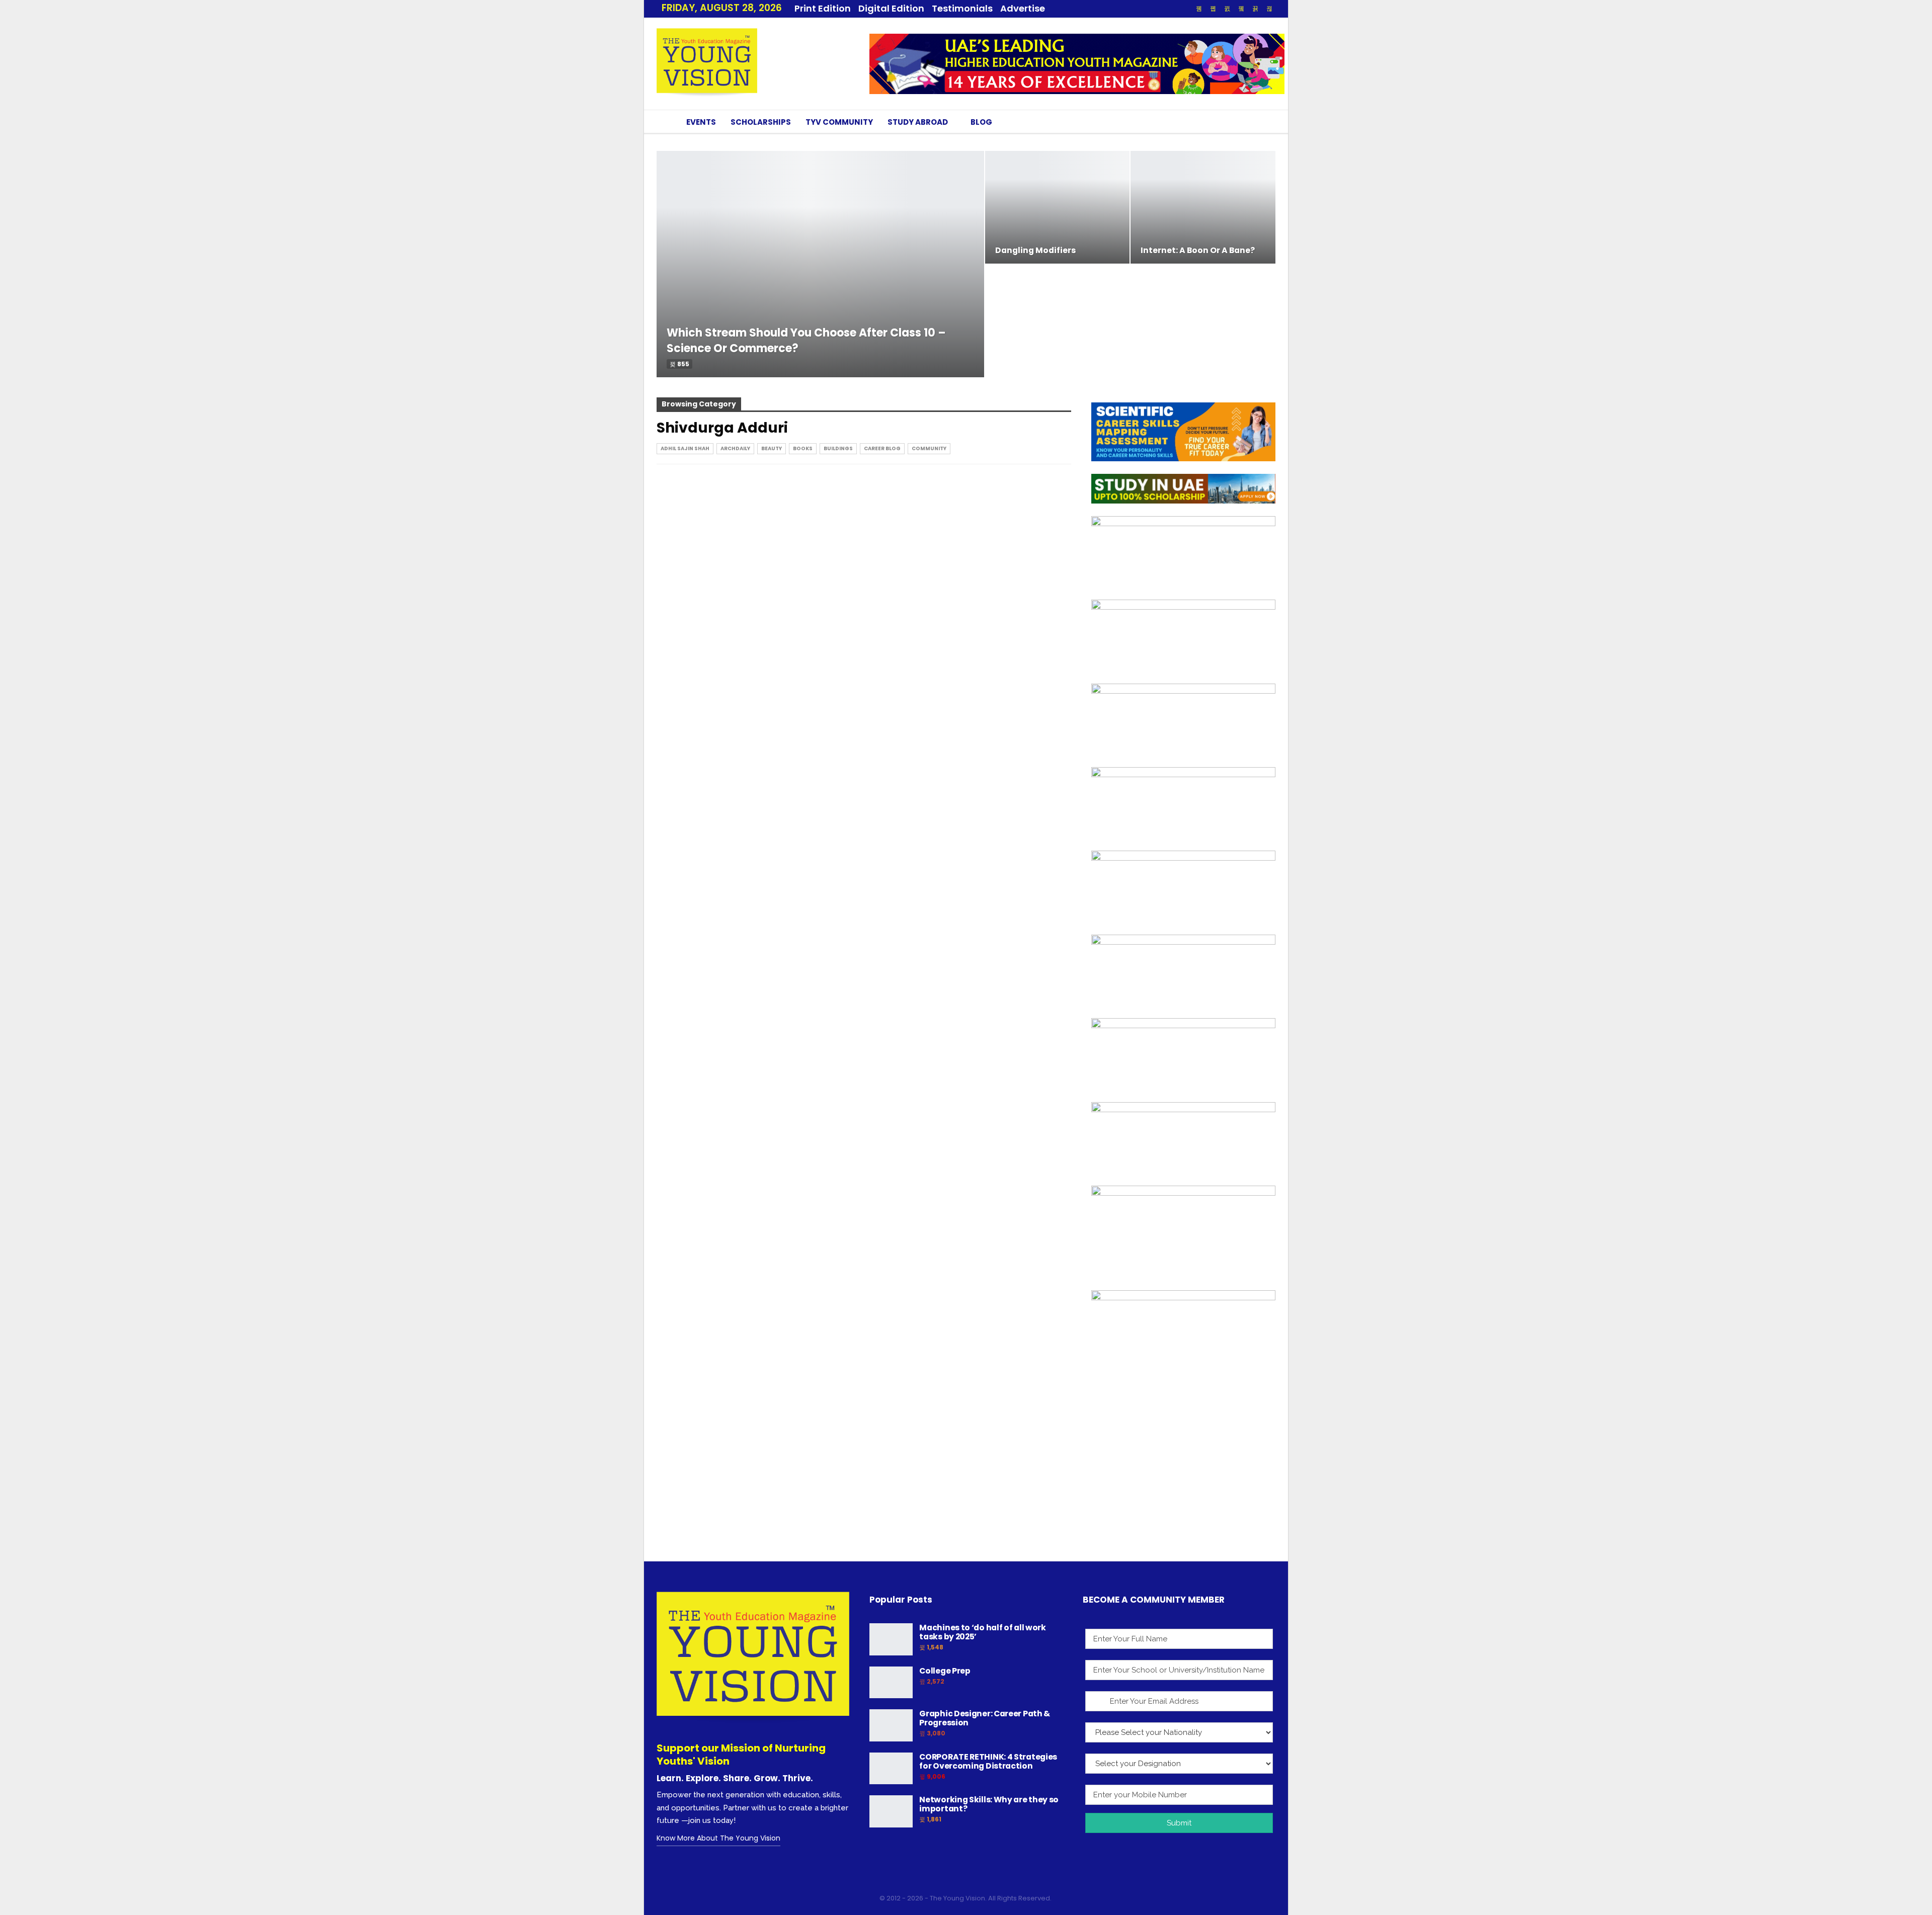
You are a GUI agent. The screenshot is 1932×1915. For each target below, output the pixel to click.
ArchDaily (735, 448)
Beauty (772, 448)
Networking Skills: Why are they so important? (989, 1804)
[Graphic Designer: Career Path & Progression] (891, 1725)
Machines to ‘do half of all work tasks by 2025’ (982, 1632)
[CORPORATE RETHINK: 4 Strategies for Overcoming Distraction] (891, 1769)
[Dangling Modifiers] (1058, 207)
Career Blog (882, 448)
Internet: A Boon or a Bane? (1198, 250)
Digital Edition (891, 8)
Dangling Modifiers (1035, 250)
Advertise (1023, 8)
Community (929, 448)
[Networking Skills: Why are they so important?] (891, 1811)
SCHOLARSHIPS (761, 122)
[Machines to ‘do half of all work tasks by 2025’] (891, 1639)
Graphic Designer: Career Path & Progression (985, 1718)
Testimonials (962, 8)
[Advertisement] (1183, 1481)
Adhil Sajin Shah (685, 448)
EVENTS (701, 122)
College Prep (945, 1671)
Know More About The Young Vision (718, 1838)
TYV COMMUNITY (839, 122)
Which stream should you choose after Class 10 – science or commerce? (806, 341)
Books (803, 448)
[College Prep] (891, 1683)
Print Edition (823, 8)
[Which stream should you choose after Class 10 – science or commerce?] (820, 264)
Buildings (838, 448)
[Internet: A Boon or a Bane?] (1203, 207)
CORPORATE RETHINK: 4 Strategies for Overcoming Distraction (988, 1761)
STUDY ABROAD (918, 122)
